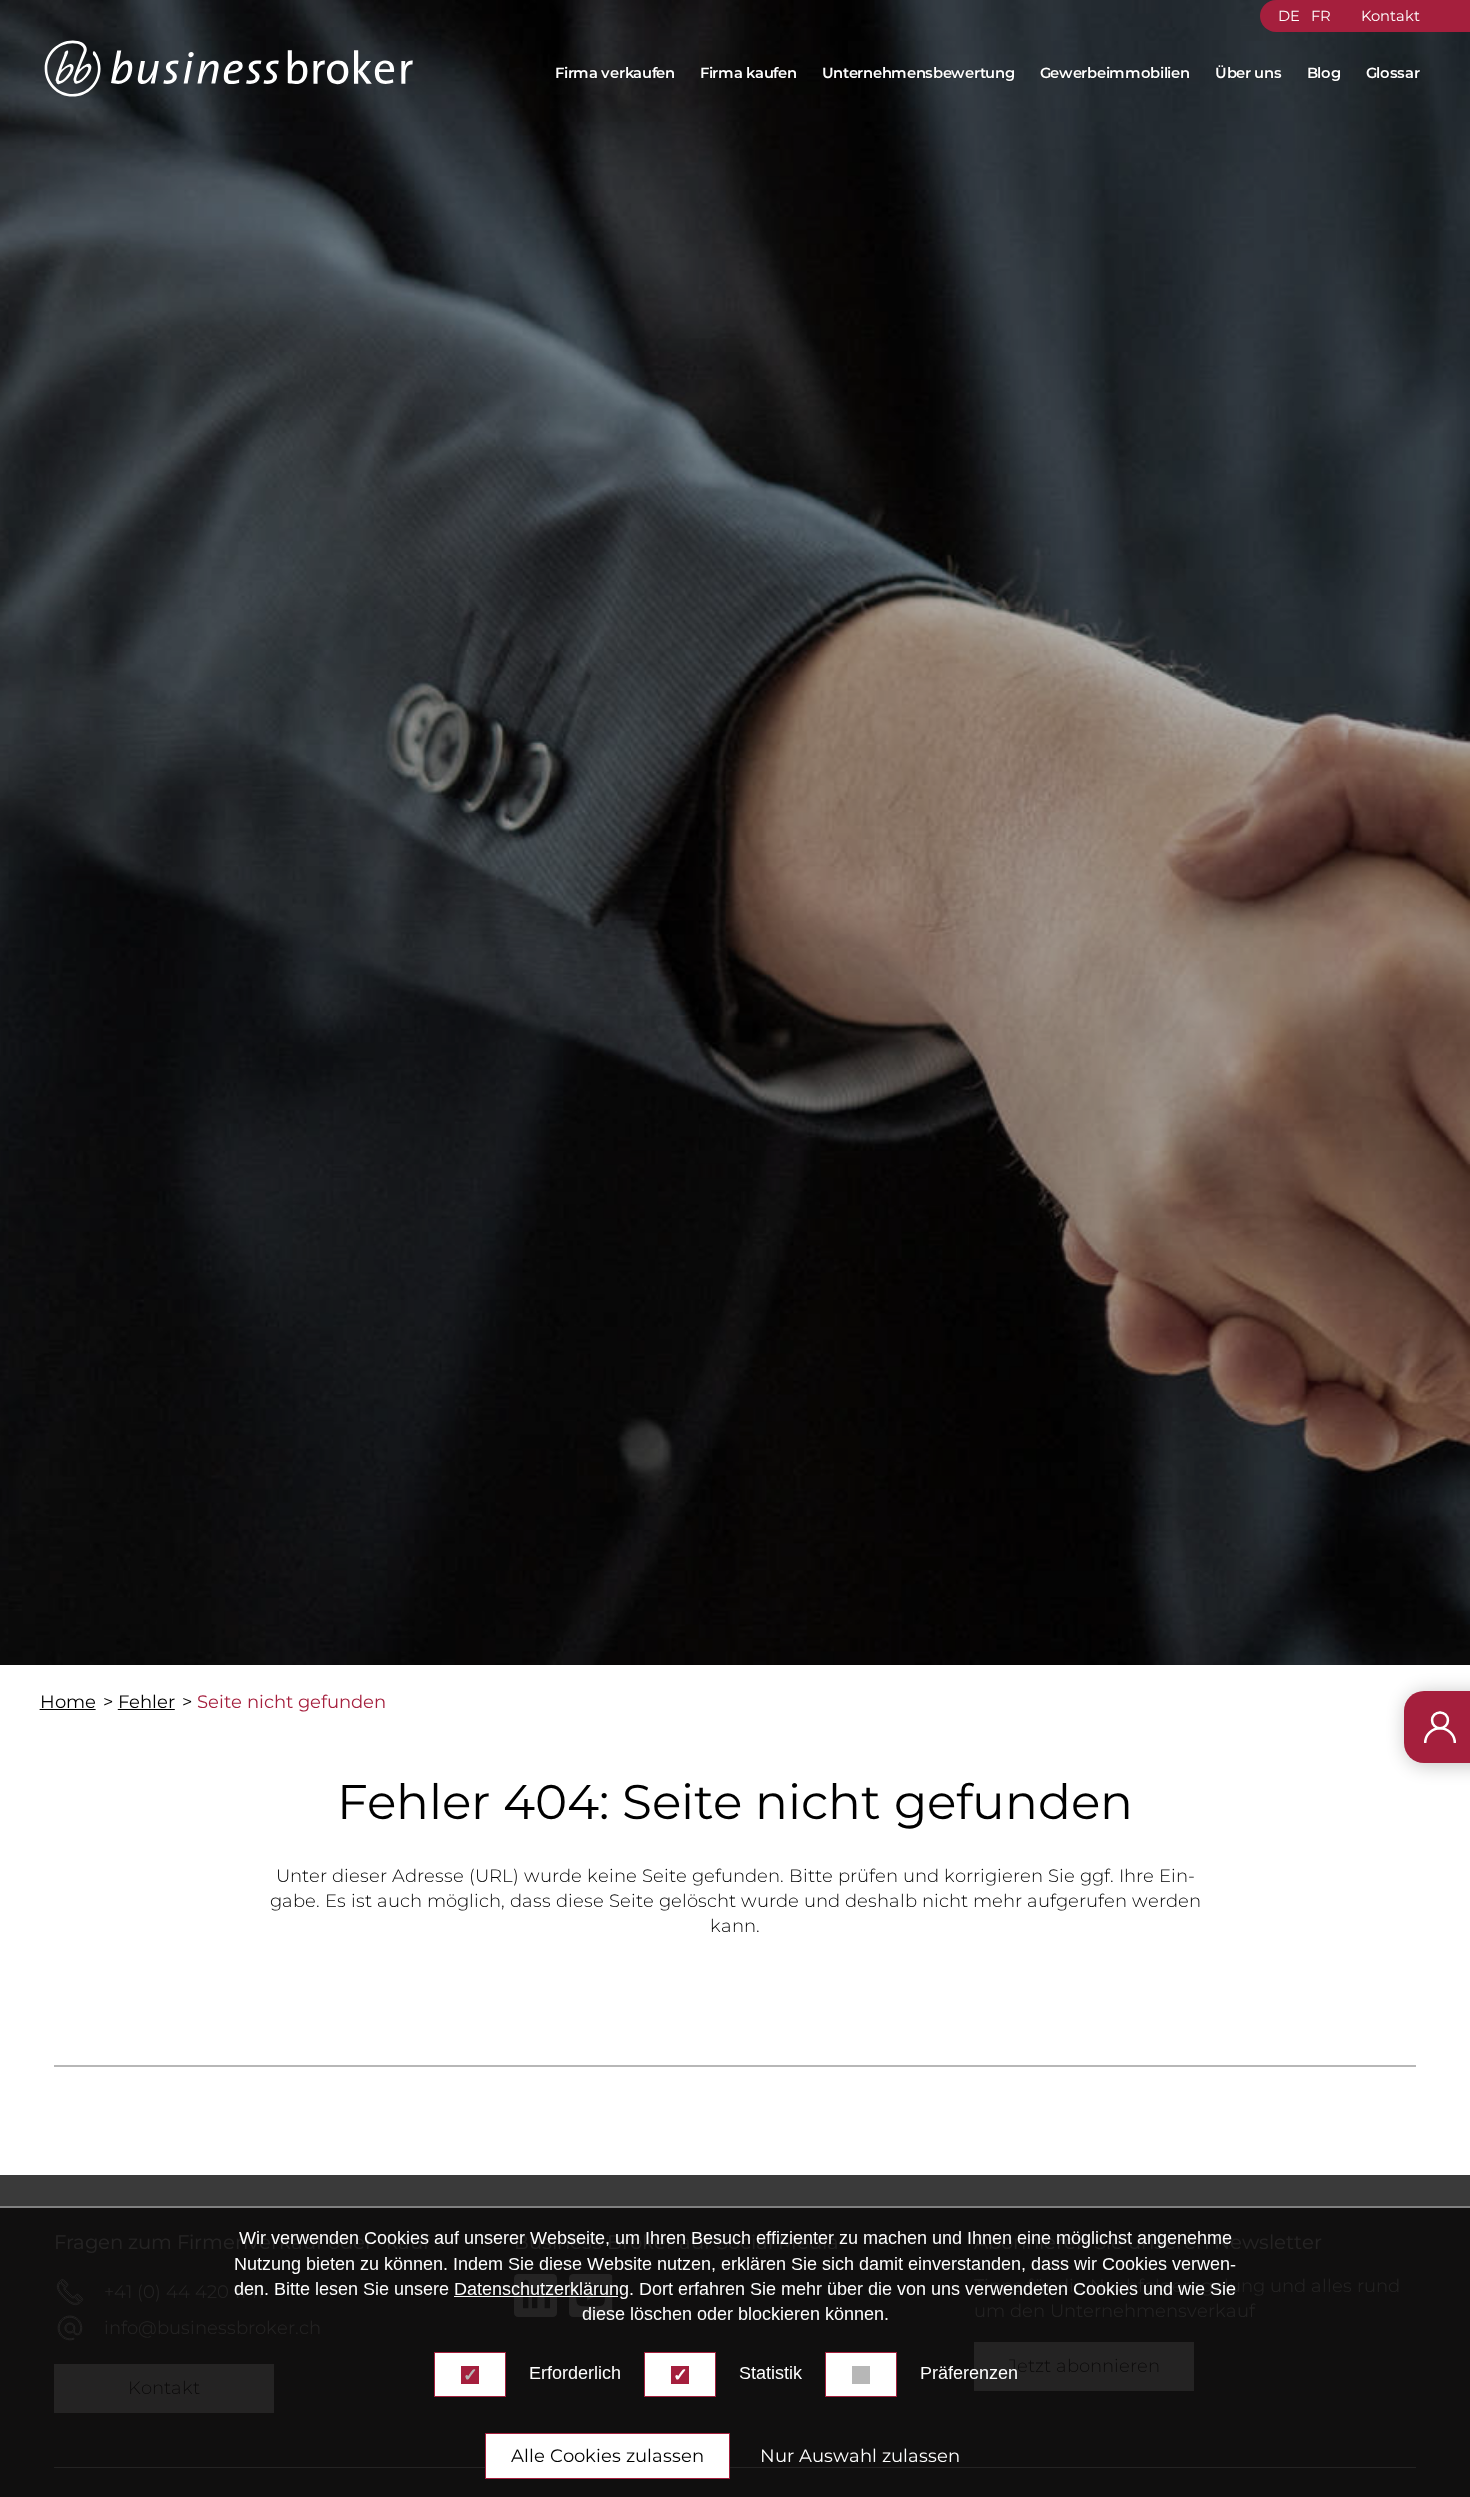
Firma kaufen (748, 73)
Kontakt (1390, 16)
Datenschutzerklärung (541, 2288)
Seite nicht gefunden (291, 1702)
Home (68, 1702)
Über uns (1248, 73)
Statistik (770, 2373)
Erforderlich (575, 2373)
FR (1321, 16)
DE (1289, 16)
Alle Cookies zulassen (607, 2456)
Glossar (1393, 73)
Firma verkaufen (615, 73)
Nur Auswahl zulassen (860, 2456)
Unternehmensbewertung (918, 73)
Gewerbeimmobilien (1115, 73)
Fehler (146, 1702)
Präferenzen (969, 2373)
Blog (1324, 73)
